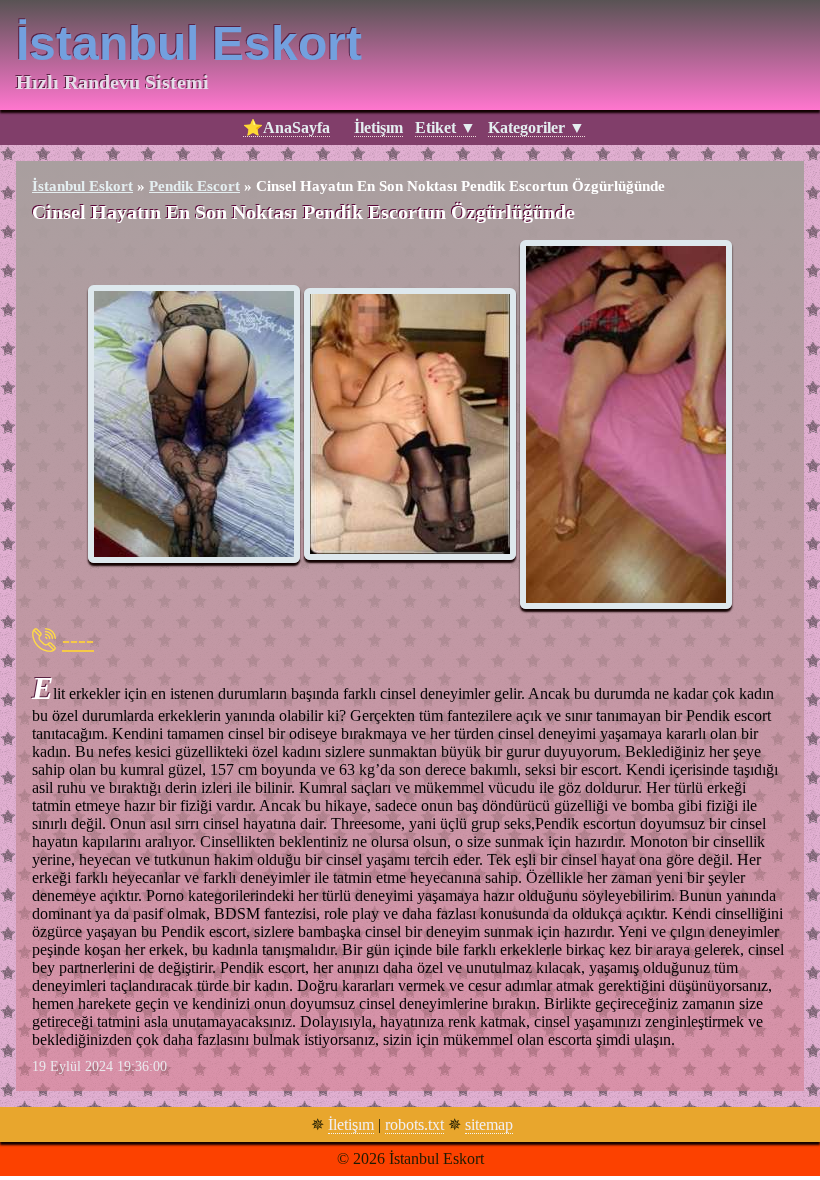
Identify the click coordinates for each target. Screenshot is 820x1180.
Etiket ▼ (445, 127)
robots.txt (414, 1124)
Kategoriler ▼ (536, 127)
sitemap (489, 1124)
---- (78, 640)
